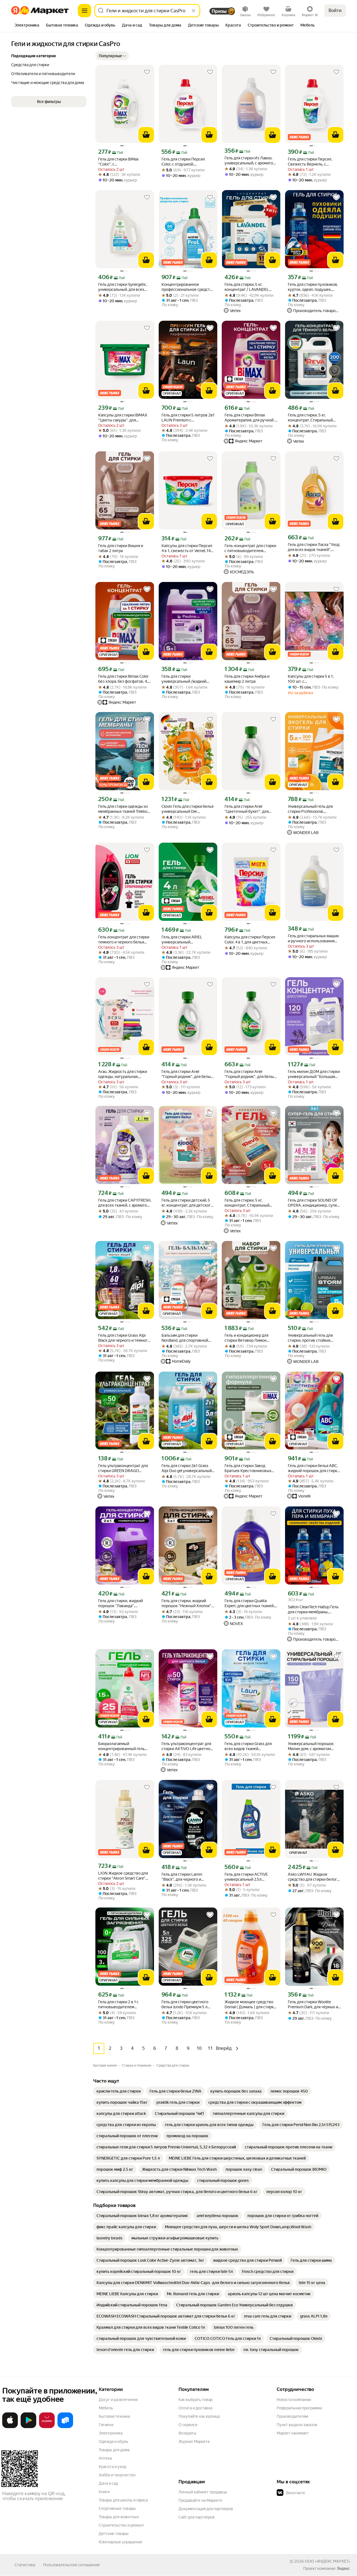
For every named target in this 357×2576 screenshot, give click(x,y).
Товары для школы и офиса (123, 2500)
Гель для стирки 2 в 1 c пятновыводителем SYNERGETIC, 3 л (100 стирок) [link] (118, 2005)
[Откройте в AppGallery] (47, 2427)
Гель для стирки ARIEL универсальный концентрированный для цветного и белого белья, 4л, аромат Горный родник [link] (188, 940)
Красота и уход (112, 2467)
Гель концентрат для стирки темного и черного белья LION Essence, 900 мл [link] (124, 940)
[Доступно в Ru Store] (65, 2427)
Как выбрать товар (196, 2400)
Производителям (292, 2416)
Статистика (25, 2565)
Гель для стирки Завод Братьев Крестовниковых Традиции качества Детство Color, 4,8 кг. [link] (250, 1468)
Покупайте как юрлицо (199, 2416)
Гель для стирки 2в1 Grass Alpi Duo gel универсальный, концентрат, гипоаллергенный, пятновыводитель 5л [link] (187, 1468)
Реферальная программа (299, 2408)
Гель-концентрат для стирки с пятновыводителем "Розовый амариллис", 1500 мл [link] (250, 548)
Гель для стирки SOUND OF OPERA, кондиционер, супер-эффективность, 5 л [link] (314, 1203)
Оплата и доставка (195, 2408)
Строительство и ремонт (121, 2525)
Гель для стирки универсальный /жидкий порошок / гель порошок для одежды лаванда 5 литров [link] (187, 679)
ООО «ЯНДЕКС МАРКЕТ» (328, 2561)
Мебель (106, 2408)
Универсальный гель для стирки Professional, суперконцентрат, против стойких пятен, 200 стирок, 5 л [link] (314, 809)
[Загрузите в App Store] (10, 2427)
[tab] (27, 26)
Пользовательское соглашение (71, 2565)
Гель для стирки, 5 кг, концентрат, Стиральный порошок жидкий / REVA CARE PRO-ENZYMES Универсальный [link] (247, 1203)
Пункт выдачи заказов (297, 2425)
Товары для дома (114, 2450)
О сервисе (188, 2425)
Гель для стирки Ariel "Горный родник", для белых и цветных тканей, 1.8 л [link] (250, 1074)
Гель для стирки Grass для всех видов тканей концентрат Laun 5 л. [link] (248, 1746)
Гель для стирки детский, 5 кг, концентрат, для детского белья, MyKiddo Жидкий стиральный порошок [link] (187, 1203)
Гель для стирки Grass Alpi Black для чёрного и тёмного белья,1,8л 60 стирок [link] (124, 1338)
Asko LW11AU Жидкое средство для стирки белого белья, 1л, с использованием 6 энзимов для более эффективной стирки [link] (313, 1877)
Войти (335, 10)
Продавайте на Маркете (200, 2500)
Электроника (111, 2433)
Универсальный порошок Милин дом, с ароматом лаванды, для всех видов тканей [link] (311, 1746)
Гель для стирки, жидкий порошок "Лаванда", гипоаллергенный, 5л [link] (120, 1603)
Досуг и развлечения (118, 2400)
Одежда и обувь (114, 2441)
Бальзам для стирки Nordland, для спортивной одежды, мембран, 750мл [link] (185, 1338)
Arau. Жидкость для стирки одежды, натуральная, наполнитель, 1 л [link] (123, 1074)
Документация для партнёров (206, 2509)
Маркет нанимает (293, 2433)
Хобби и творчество (117, 2475)
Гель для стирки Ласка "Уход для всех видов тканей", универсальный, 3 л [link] (314, 547)
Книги (104, 2492)
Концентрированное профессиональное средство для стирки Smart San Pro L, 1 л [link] (188, 287)
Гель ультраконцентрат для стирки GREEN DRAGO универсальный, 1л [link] (123, 1468)
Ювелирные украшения (120, 2542)
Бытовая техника (114, 2416)
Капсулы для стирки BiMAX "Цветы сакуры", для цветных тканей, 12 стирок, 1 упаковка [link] (124, 418)
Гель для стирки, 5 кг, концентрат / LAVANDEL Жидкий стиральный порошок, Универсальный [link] (248, 287)
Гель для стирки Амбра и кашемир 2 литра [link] (247, 679)
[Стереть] (194, 11)
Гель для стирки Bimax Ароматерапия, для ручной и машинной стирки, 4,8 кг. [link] (251, 418)
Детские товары (114, 2534)
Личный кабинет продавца (203, 2492)
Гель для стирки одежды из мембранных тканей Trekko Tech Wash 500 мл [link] (123, 809)
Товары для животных (119, 2517)
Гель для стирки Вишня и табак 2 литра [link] (121, 548)
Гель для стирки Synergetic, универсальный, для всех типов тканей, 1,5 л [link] (123, 287)
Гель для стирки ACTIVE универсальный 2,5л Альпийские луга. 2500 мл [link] (249, 1877)
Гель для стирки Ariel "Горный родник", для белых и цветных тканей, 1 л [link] (187, 1074)
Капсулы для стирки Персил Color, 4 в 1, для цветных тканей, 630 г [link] (250, 940)
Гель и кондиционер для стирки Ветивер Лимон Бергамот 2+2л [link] (246, 1338)
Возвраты (187, 2433)
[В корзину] (146, 135)
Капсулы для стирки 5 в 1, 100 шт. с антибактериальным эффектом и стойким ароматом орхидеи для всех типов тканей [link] (313, 679)
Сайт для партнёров (197, 2517)
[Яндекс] (343, 2568)
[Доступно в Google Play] (28, 2427)
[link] (119, 2091)
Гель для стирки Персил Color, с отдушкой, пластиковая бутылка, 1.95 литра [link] (185, 162)
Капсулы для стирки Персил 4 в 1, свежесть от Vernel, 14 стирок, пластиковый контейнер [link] (187, 548)
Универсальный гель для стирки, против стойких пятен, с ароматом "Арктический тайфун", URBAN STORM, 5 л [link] (310, 1338)
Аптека (105, 2458)
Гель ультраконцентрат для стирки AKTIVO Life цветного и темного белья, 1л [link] (188, 1746)
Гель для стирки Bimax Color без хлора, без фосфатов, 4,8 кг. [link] (124, 679)
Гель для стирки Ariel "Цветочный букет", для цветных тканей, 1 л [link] (247, 809)
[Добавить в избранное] (147, 72)
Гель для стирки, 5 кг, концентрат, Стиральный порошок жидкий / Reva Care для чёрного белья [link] (313, 418)
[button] (112, 56)
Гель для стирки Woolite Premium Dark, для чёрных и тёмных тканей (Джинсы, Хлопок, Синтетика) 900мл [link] (313, 2005)
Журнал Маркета (194, 2441)
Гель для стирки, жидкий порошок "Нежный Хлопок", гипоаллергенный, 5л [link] (187, 1603)
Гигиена (106, 2425)
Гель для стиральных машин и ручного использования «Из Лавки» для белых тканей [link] (313, 939)
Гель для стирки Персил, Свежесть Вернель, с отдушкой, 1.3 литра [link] (310, 162)
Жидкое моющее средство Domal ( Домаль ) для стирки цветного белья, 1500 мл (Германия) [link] (250, 2005)
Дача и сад (108, 2483)
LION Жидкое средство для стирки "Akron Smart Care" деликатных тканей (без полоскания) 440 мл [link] (123, 1876)
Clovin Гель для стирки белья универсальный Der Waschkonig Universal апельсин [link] (187, 809)
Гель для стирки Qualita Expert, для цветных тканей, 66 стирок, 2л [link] (249, 1603)
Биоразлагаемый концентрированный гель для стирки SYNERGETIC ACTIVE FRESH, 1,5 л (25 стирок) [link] (121, 1746)
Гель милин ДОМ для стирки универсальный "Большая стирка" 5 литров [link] (314, 1074)
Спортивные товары (117, 2508)
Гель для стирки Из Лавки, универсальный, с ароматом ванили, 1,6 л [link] (250, 161)
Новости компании (294, 2400)
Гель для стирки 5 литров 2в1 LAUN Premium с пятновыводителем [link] (188, 418)
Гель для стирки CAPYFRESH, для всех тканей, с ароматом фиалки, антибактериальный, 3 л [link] (125, 1203)
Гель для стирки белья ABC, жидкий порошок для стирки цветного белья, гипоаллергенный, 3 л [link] (314, 1468)
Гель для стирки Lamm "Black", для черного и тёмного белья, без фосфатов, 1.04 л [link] (182, 1877)
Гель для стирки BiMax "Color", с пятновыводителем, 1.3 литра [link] (119, 162)
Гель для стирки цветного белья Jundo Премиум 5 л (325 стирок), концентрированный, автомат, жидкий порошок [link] (185, 2005)
